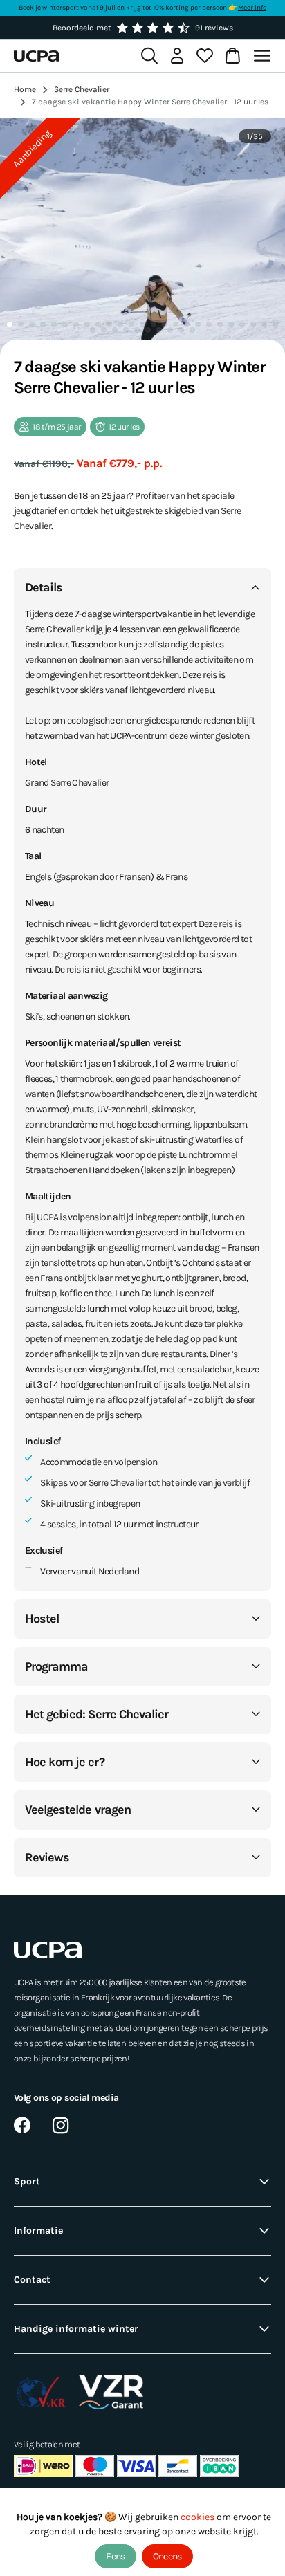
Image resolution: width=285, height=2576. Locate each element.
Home (25, 89)
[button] (10, 324)
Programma (56, 1666)
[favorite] (205, 56)
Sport (27, 2181)
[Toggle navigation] (264, 56)
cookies (199, 2517)
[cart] (232, 56)
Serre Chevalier (82, 89)
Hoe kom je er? (65, 1762)
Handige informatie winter (76, 2329)
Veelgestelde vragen (78, 1810)
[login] (177, 56)
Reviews (47, 1857)
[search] (149, 56)
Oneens (167, 2556)
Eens (115, 2556)
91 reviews (214, 28)
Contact (32, 2280)
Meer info (252, 8)
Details (44, 587)
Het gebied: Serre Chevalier (96, 1714)
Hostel (42, 1619)
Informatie (38, 2230)
